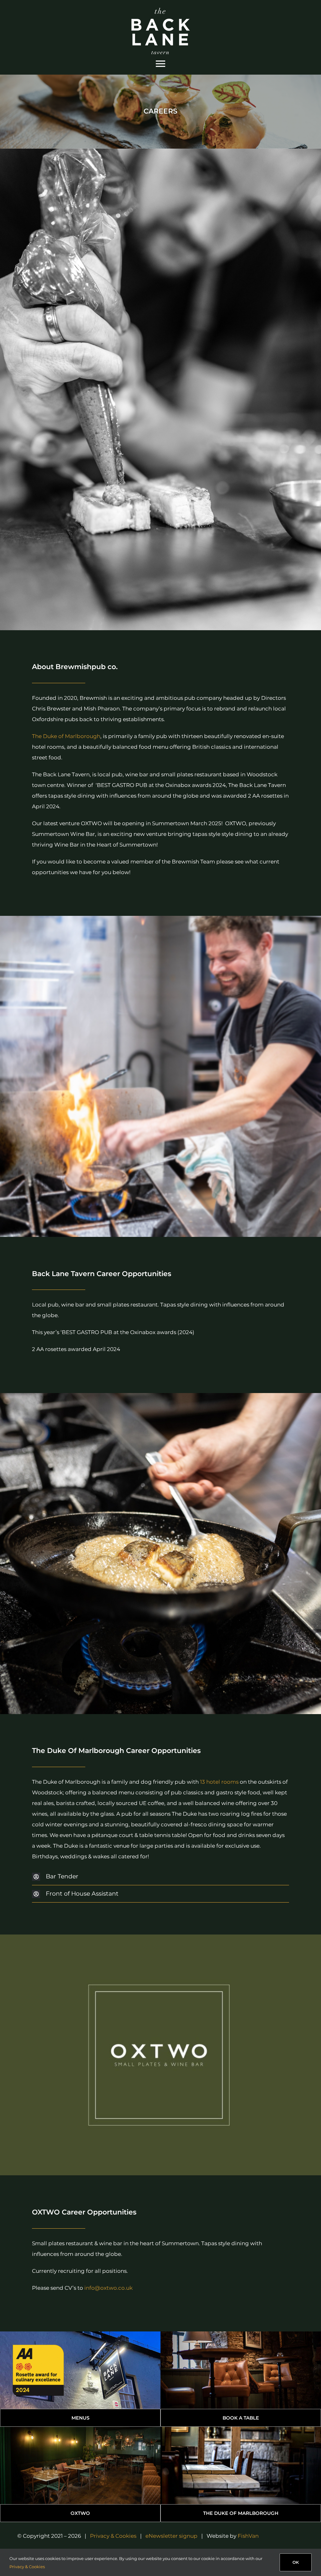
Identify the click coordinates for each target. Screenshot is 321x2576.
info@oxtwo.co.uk (108, 2288)
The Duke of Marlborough (66, 736)
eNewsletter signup (171, 2536)
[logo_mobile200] (160, 10)
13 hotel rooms (219, 1782)
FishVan (248, 2536)
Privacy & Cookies (113, 2536)
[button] (160, 1877)
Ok (296, 2562)
